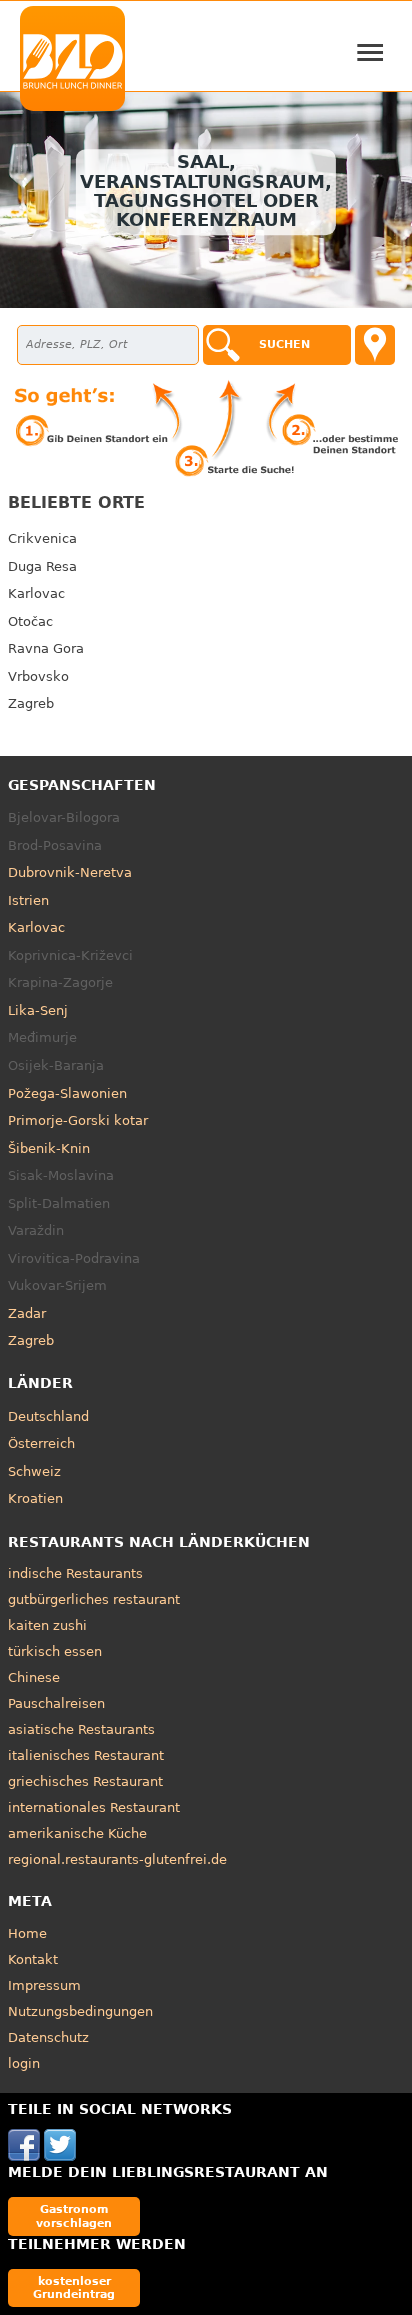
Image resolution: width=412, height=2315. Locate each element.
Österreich (41, 1443)
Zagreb (31, 703)
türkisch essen (55, 1651)
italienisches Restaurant (86, 1755)
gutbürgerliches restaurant (94, 1599)
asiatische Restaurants (81, 1729)
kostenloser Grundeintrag (74, 2287)
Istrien (28, 900)
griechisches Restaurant (85, 1781)
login (24, 2063)
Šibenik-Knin (49, 1148)
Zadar (27, 1313)
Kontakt (33, 1959)
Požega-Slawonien (67, 1093)
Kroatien (35, 1498)
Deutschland (48, 1416)
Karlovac (36, 593)
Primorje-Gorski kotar (78, 1120)
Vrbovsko (38, 676)
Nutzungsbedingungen (80, 2011)
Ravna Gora (46, 648)
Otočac (30, 621)
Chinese (34, 1677)
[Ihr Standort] (375, 345)
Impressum (44, 1985)
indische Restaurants (75, 1573)
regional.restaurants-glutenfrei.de (117, 1859)
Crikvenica (42, 538)
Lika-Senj (38, 1010)
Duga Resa (42, 566)
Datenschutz (48, 2037)
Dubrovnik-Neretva (70, 872)
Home (27, 1933)
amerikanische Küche (77, 1833)
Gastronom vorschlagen (74, 2215)
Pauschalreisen (56, 1703)
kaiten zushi (47, 1625)
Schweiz (34, 1471)
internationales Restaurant (94, 1807)
